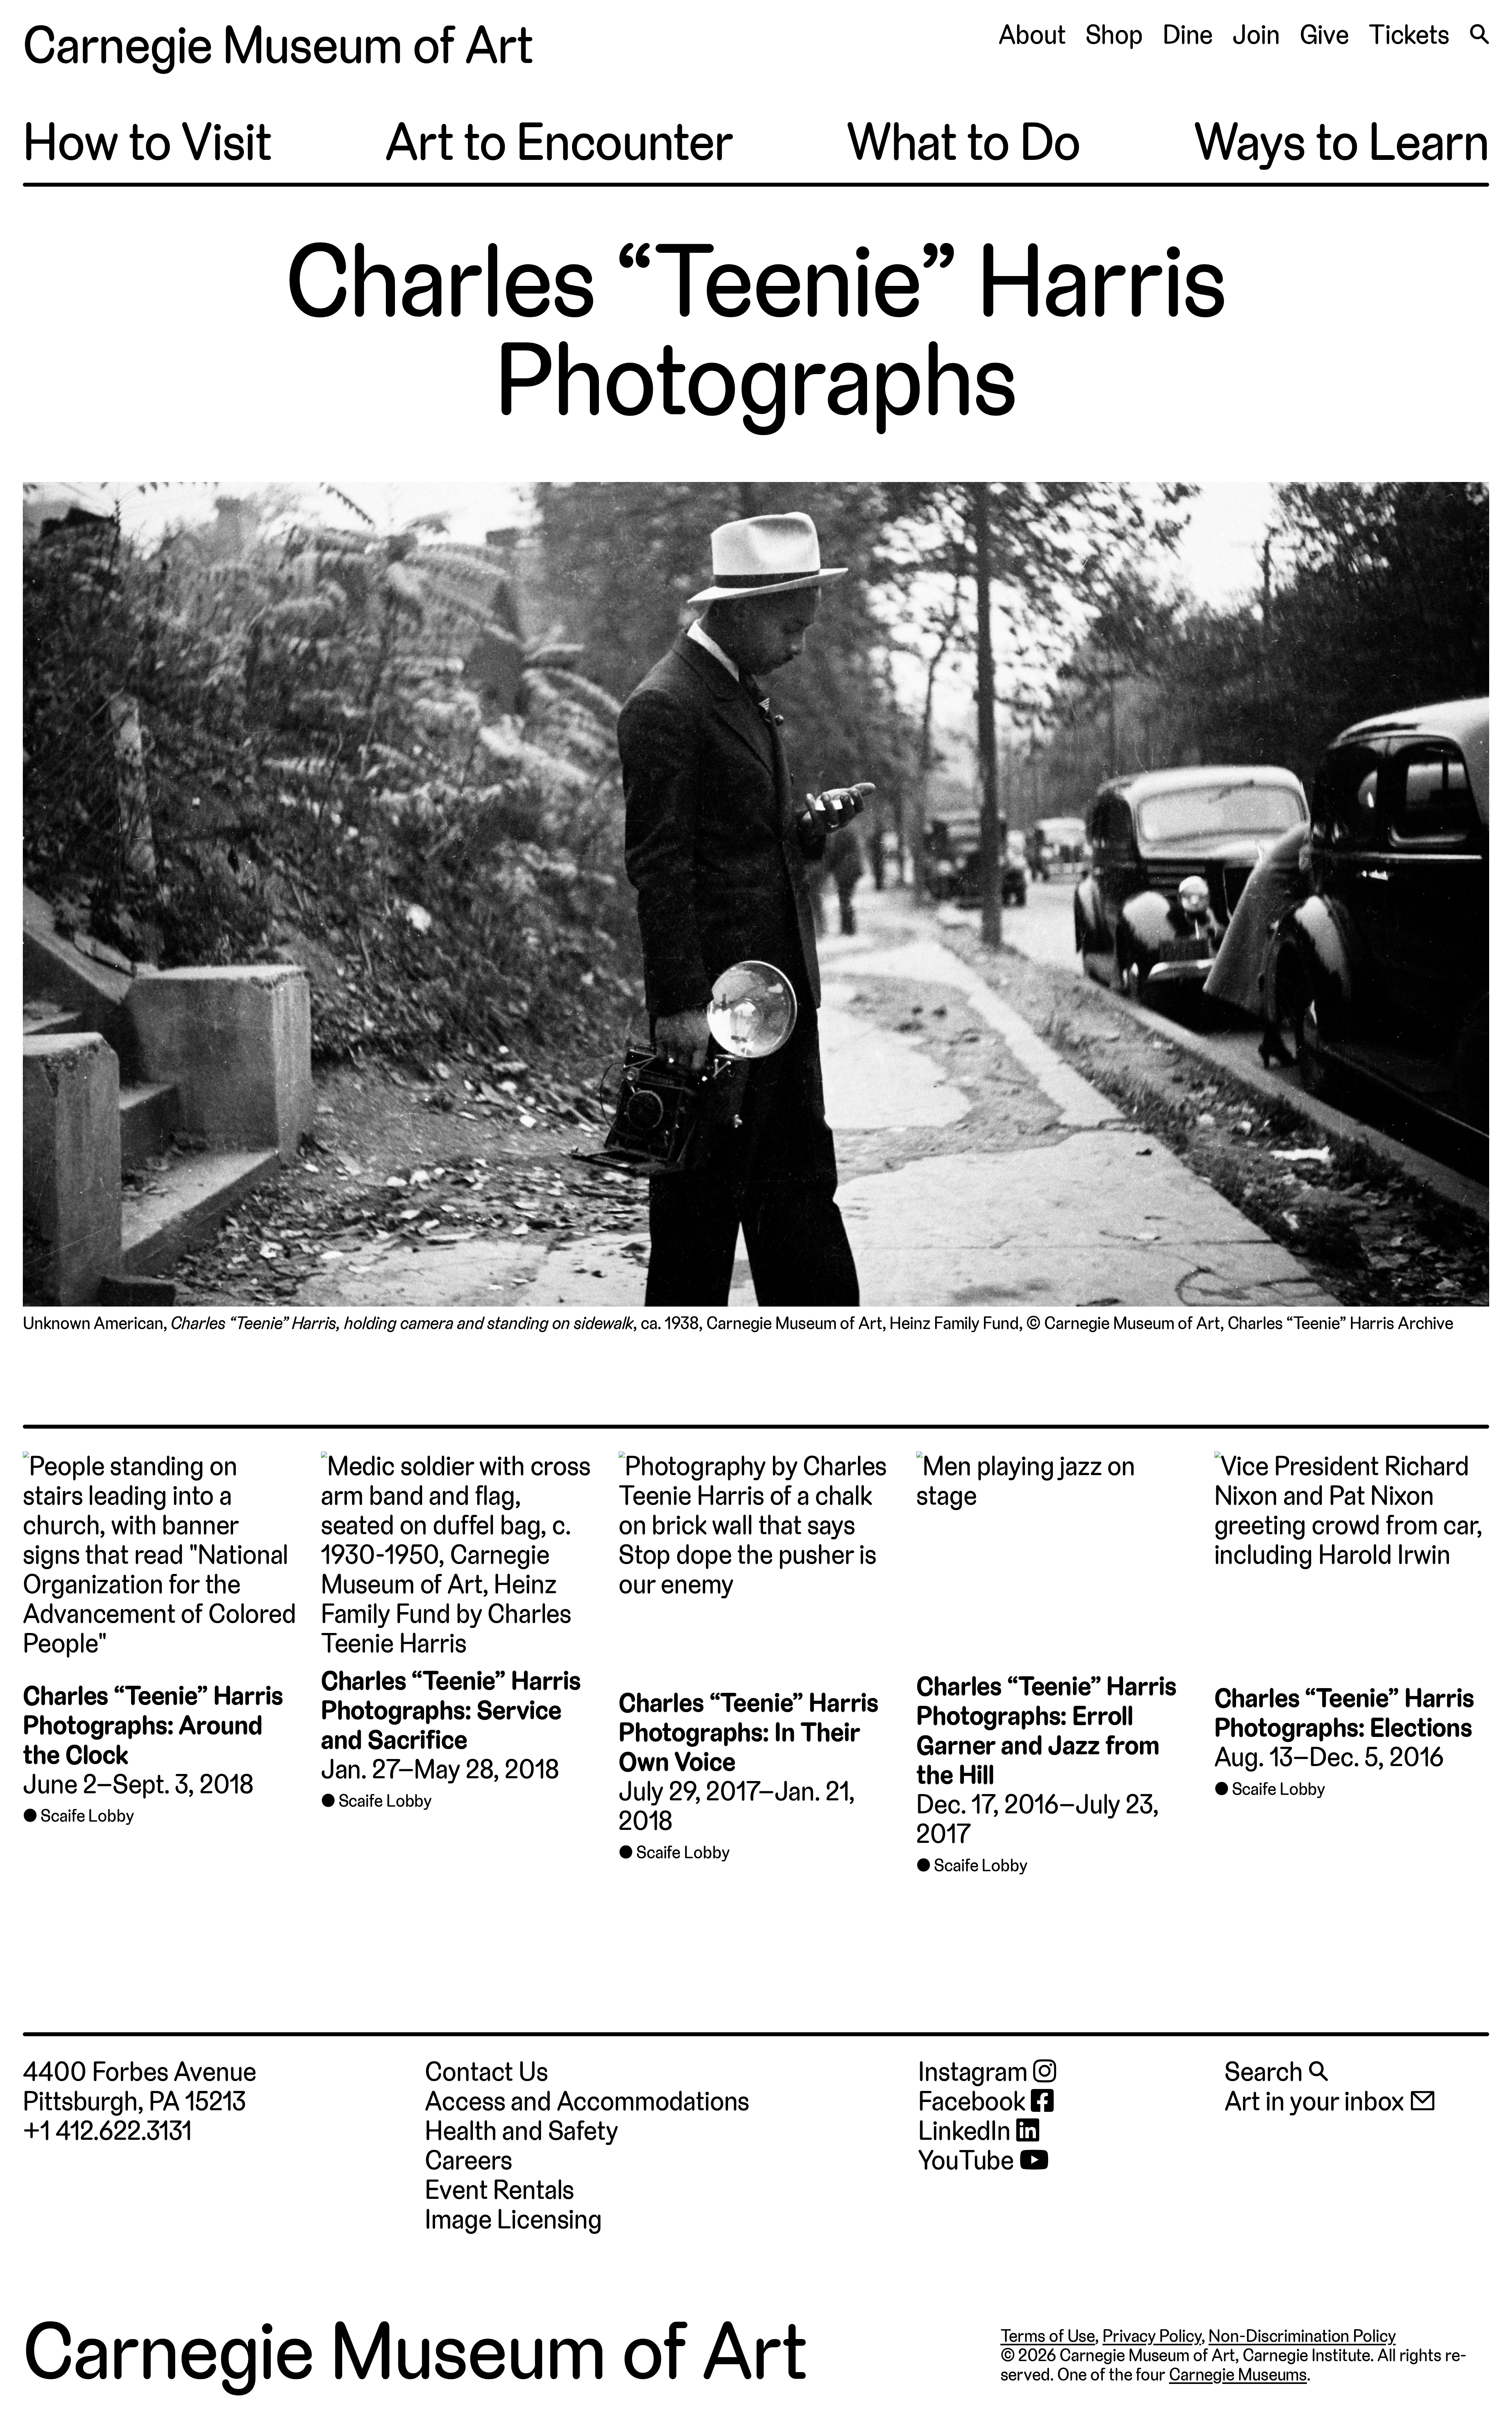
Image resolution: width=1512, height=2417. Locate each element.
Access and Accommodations (587, 2101)
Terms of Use (1048, 2336)
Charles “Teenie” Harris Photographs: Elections (1344, 1713)
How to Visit (147, 142)
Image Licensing (513, 2219)
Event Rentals (499, 2190)
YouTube (969, 2160)
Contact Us (486, 2072)
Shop (1114, 35)
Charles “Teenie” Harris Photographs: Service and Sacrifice (451, 1710)
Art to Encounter (559, 142)
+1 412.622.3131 (107, 2131)
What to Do (964, 142)
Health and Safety (521, 2131)
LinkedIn (967, 2131)
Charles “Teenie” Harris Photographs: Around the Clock (153, 1725)
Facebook (975, 2101)
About (1032, 35)
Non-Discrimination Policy (1302, 2336)
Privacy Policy (1152, 2336)
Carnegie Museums (1238, 2374)
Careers (469, 2160)
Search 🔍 (1276, 2072)
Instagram (976, 2072)
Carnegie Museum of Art (278, 45)
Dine (1188, 35)
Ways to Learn (1341, 142)
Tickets (1409, 35)
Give (1324, 35)
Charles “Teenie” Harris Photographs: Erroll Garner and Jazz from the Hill (1046, 1730)
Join (1256, 35)
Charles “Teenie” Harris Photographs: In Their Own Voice (749, 1732)
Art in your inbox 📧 (1330, 2101)
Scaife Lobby (87, 1816)
